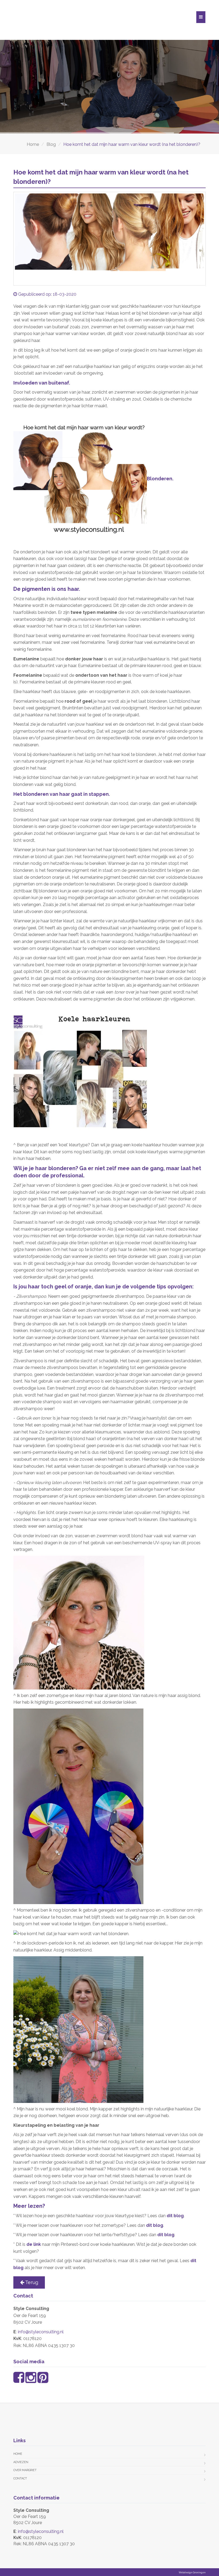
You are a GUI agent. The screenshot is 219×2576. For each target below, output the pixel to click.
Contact (20, 2478)
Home (33, 144)
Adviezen (21, 2462)
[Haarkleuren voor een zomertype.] (80, 479)
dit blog (175, 2216)
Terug (31, 2282)
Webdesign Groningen (192, 2573)
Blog (51, 144)
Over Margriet (25, 2470)
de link (34, 2244)
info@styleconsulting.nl (41, 2332)
